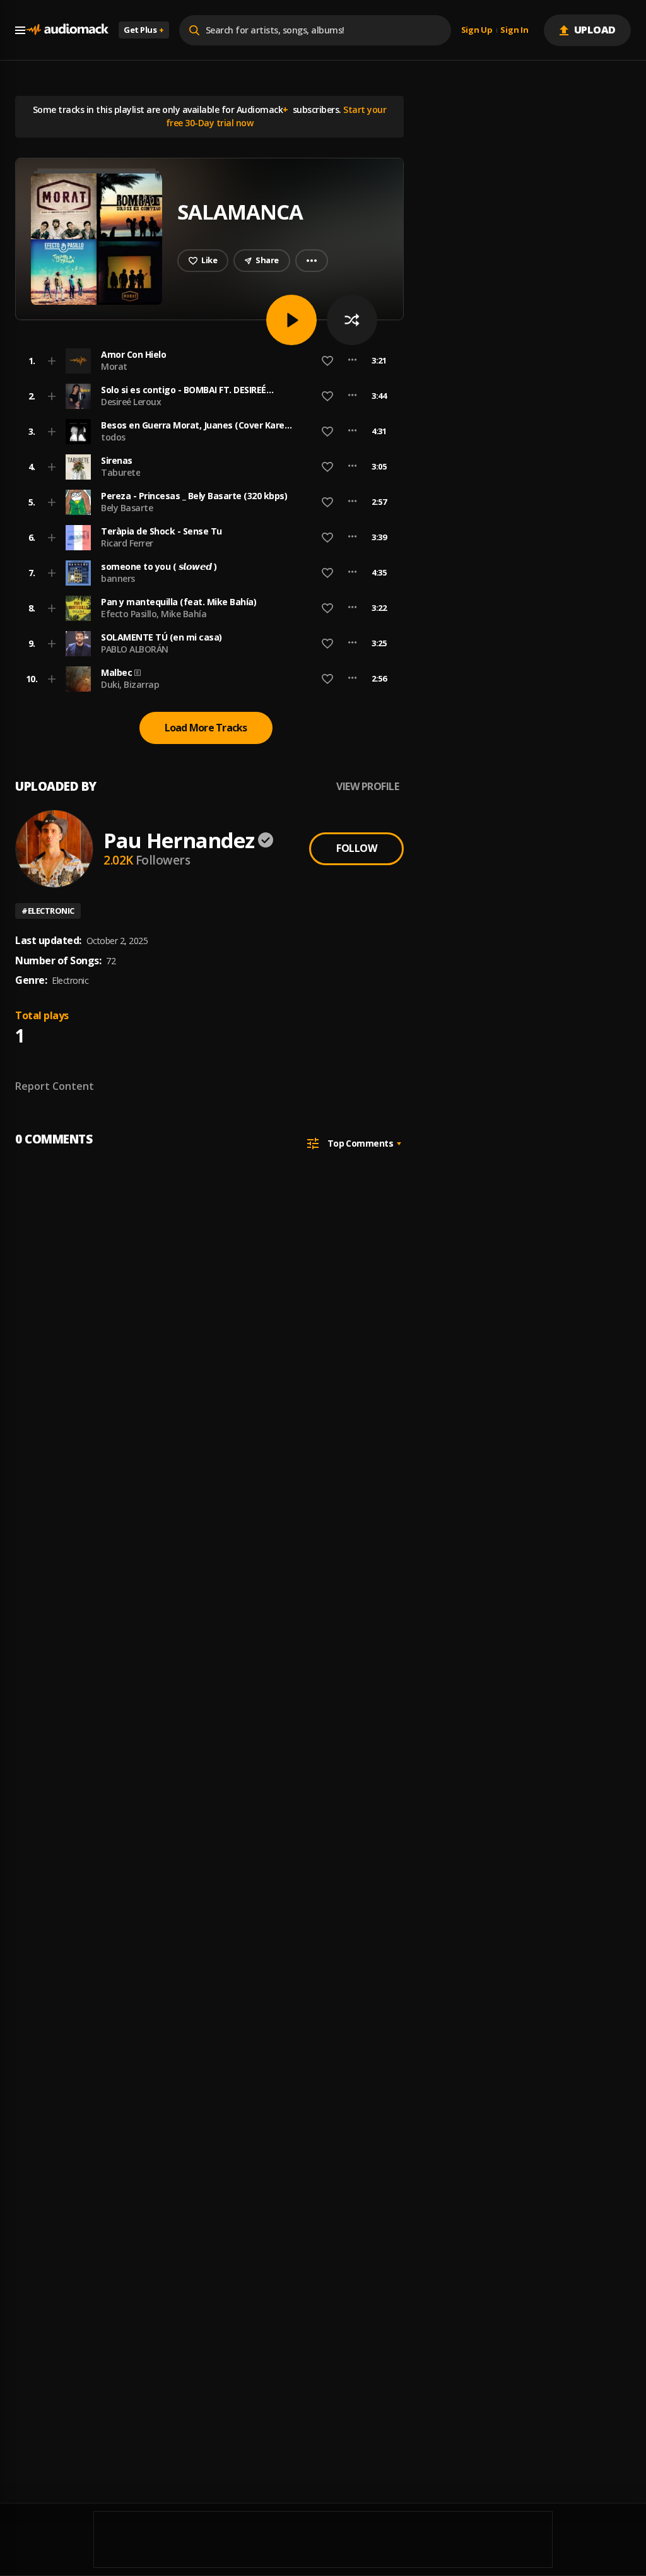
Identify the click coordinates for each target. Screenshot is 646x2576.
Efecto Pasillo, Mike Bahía (154, 614)
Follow (356, 848)
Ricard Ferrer (127, 543)
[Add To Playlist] (52, 361)
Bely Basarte (127, 508)
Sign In (514, 30)
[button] (206, 361)
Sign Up (477, 30)
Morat (114, 366)
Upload (595, 30)
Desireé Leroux (131, 402)
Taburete (120, 472)
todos (113, 437)
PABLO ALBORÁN (135, 649)
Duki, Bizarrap (130, 684)
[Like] (327, 361)
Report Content (55, 1086)
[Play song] (291, 320)
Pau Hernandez (179, 840)
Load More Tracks (206, 728)
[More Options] (352, 361)
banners (118, 578)
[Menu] (20, 30)
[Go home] (67, 30)
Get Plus (144, 30)
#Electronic (48, 911)
